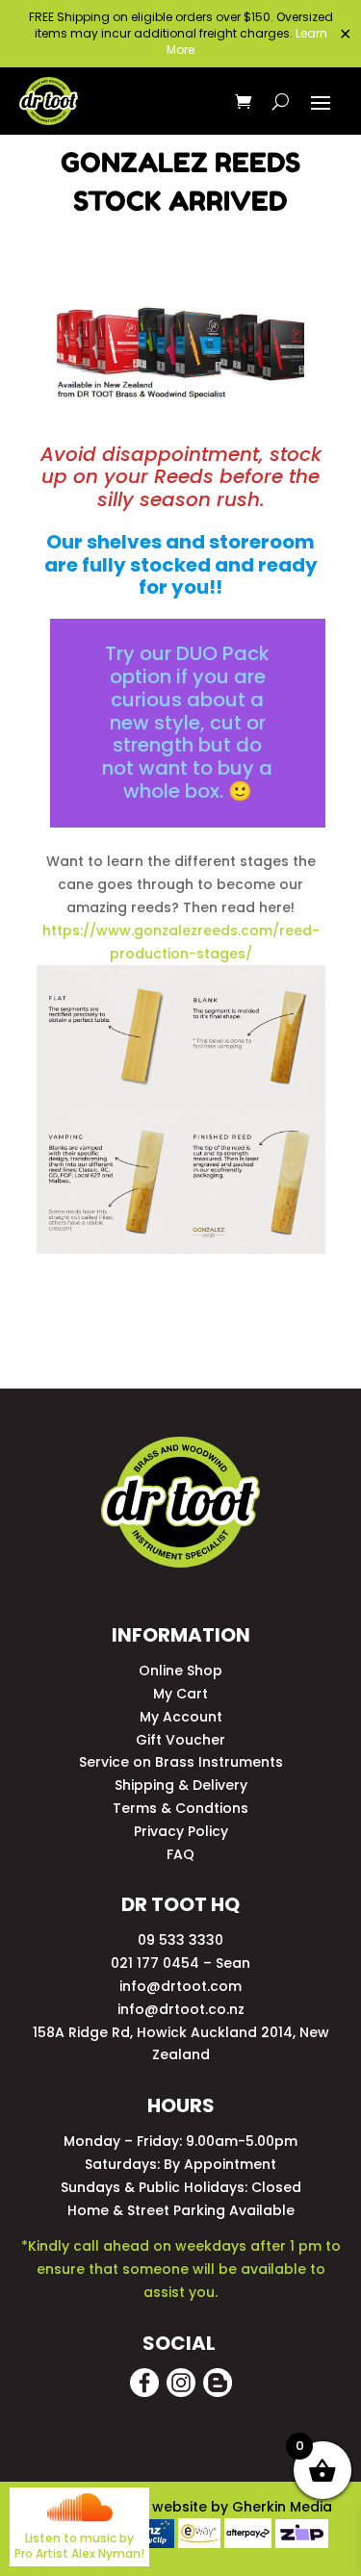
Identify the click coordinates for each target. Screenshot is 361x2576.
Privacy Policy (181, 1831)
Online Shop (180, 1671)
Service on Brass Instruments (181, 1762)
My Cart (180, 1694)
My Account (181, 1717)
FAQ (180, 1854)
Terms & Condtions (180, 1808)
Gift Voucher (180, 1740)
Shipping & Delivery (181, 1785)
